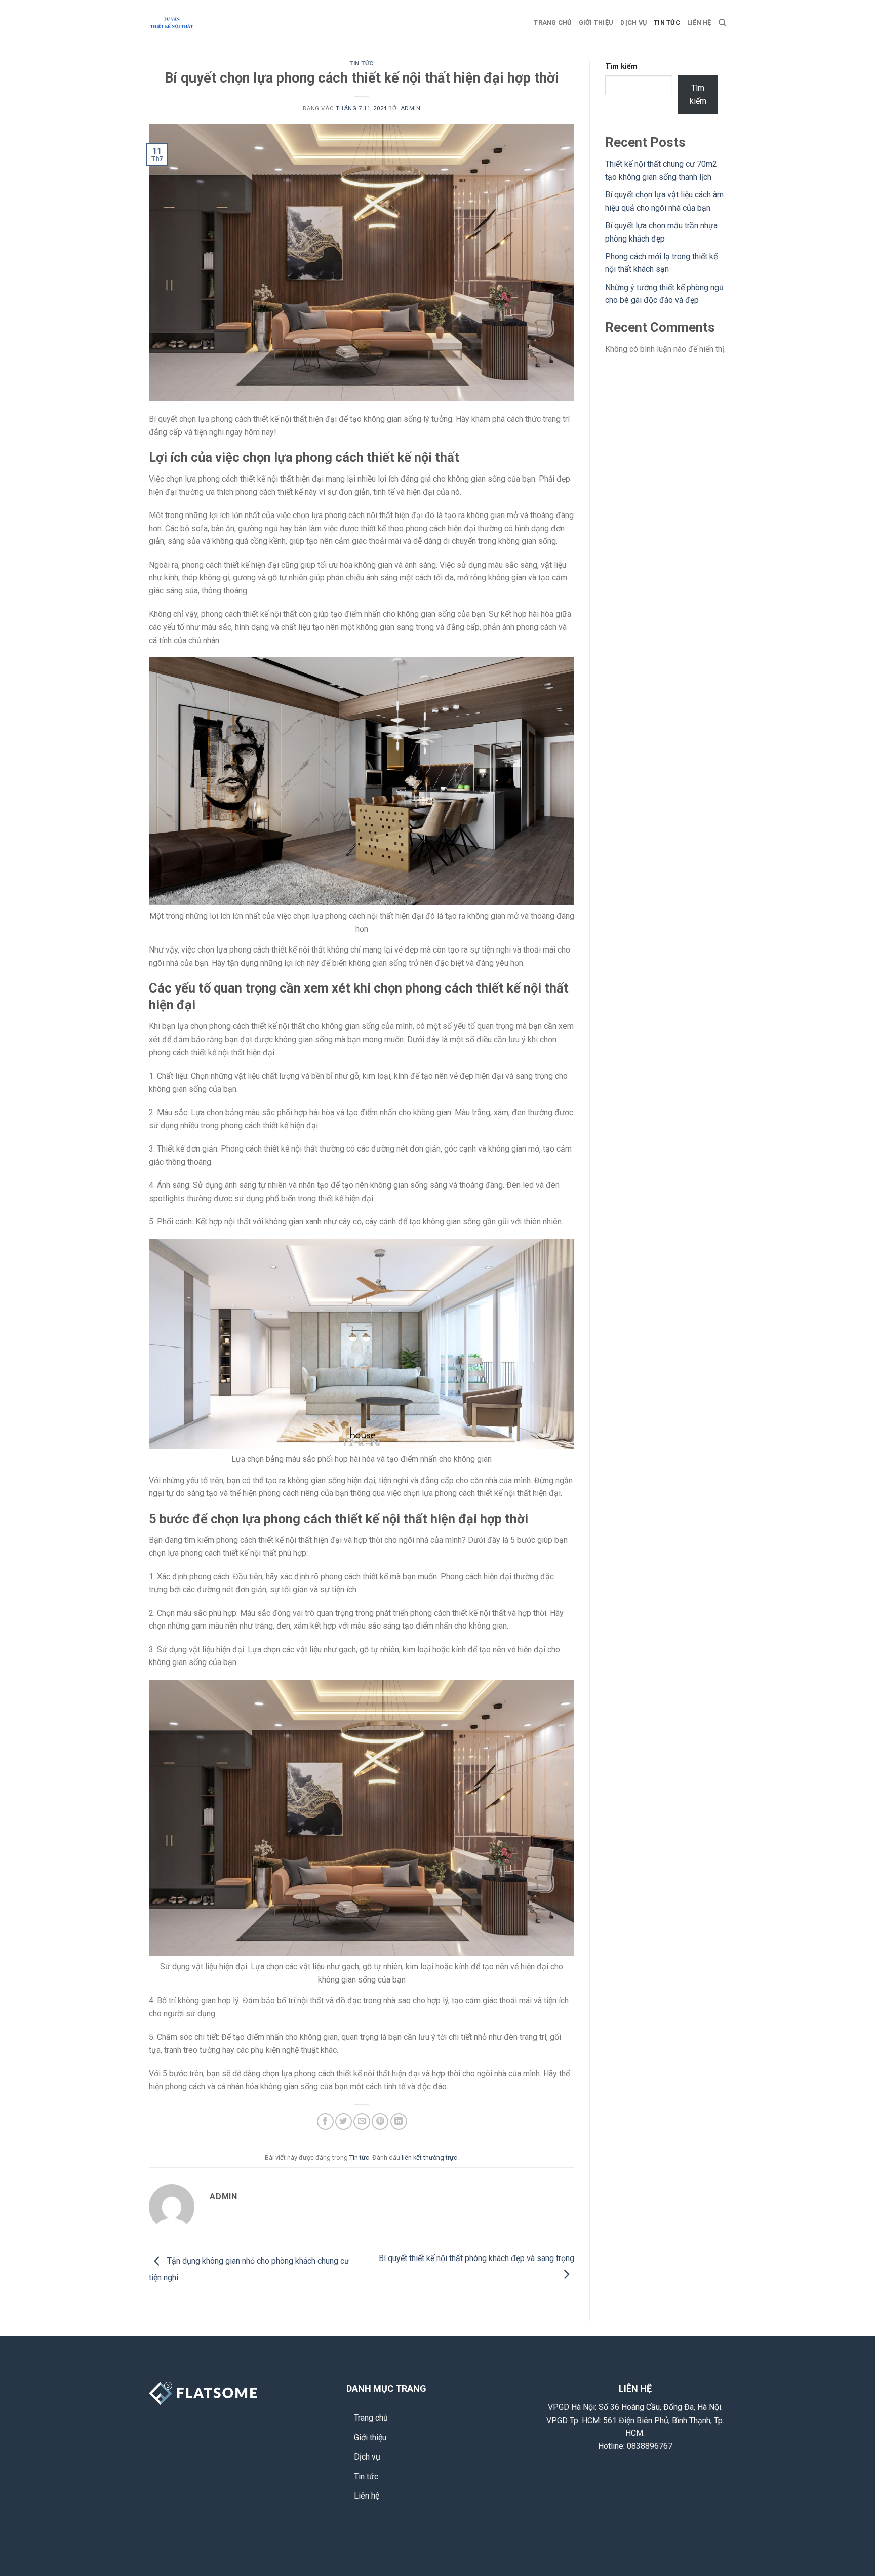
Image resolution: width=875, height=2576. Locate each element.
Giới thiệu (596, 23)
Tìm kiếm (621, 67)
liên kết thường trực (429, 2157)
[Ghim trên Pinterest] (380, 2122)
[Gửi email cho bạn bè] (362, 2122)
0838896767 (650, 2446)
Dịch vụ (633, 23)
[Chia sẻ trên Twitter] (344, 2122)
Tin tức (667, 23)
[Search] (722, 23)
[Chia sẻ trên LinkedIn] (399, 2122)
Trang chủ (552, 23)
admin (411, 109)
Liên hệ (699, 23)
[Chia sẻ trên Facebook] (325, 2122)
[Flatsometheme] (200, 23)
